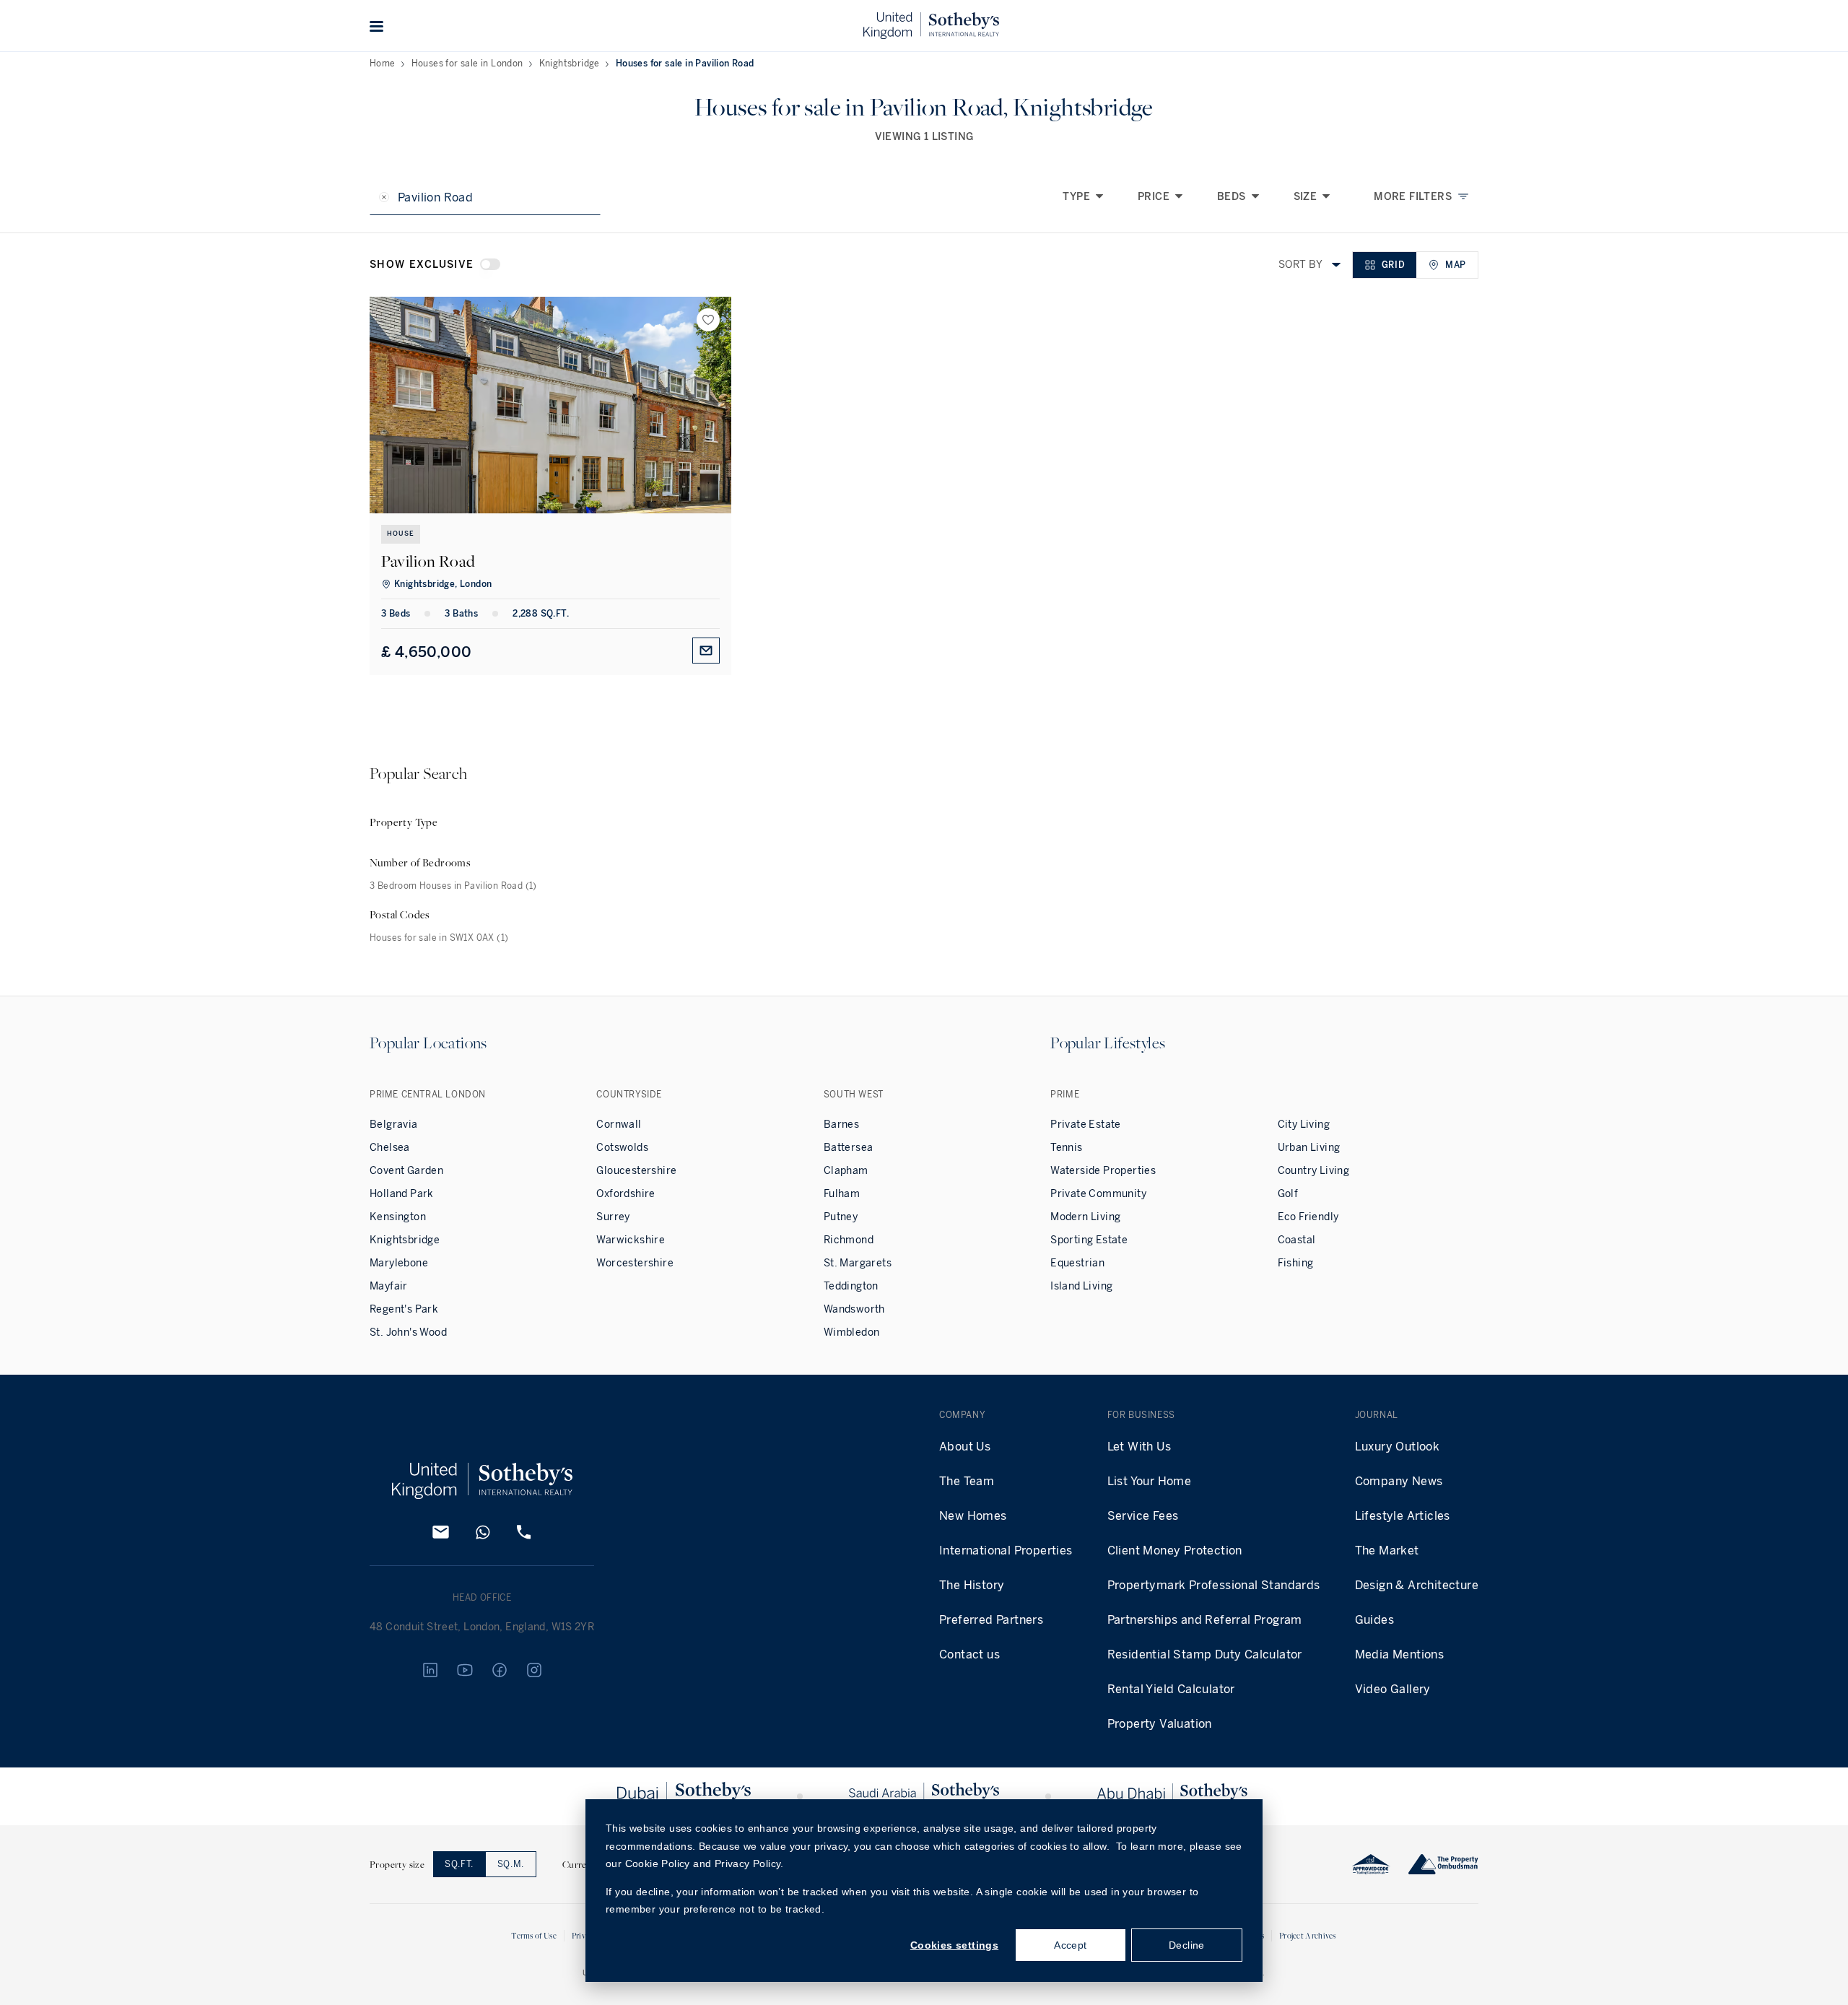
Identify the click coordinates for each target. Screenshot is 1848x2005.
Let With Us (1139, 1447)
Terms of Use (534, 1935)
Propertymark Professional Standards (1214, 1585)
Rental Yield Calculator (1171, 1689)
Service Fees (1143, 1516)
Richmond (849, 1240)
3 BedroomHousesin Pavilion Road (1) (453, 886)
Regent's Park (404, 1309)
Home (383, 64)
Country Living (1314, 1171)
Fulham (842, 1194)
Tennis (1066, 1148)
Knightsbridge (570, 64)
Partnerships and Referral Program (1205, 1620)
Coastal (1297, 1240)
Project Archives (1308, 1935)
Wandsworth (854, 1309)
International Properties (1006, 1550)
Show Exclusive (422, 265)
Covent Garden (406, 1171)
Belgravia (394, 1125)
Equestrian (1077, 1263)
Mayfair (389, 1286)
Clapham (846, 1171)
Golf (1288, 1194)
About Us (965, 1447)
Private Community (1098, 1194)
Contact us (969, 1654)
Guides (1374, 1620)
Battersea (849, 1148)
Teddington (851, 1286)
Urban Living (1309, 1148)
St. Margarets (858, 1263)
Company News (1399, 1481)
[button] (377, 26)
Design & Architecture (1417, 1585)
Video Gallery (1393, 1689)
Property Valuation (1160, 1724)
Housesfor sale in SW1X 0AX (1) (439, 938)
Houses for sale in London (467, 64)
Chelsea (390, 1148)
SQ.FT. (459, 1864)
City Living (1304, 1125)
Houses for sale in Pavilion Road (685, 64)
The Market (1387, 1550)
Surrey (613, 1217)
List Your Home (1150, 1481)
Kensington (398, 1217)
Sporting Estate (1089, 1240)
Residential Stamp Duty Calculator (1205, 1654)
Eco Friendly (1308, 1217)
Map (1456, 265)
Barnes (841, 1125)
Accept (1070, 1945)
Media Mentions (1400, 1654)
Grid (1393, 265)
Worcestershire (635, 1263)
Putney (841, 1217)
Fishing (1296, 1263)
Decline (1187, 1945)
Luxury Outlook (1398, 1447)
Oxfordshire (626, 1194)
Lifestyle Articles (1403, 1516)
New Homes (973, 1516)
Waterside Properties (1103, 1171)
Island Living (1081, 1286)
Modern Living (1085, 1217)
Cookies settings (954, 1945)
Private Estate (1086, 1125)
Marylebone (399, 1263)
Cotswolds (622, 1148)
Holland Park (402, 1194)
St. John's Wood (408, 1332)
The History (972, 1585)
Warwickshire (631, 1240)
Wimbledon (852, 1332)
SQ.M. (511, 1864)
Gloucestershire (636, 1171)
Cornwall (619, 1125)
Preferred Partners (991, 1620)
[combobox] (1336, 265)
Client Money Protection (1175, 1550)
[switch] (490, 264)
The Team (967, 1481)
